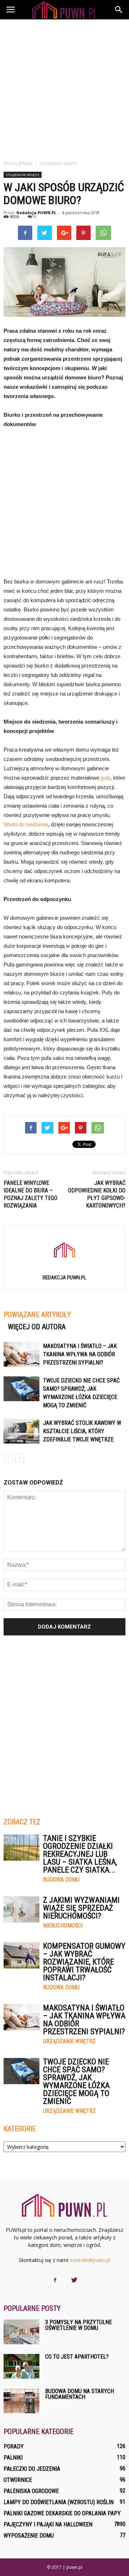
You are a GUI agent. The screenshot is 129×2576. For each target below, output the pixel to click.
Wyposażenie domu (29, 2536)
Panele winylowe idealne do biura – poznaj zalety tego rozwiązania (30, 1194)
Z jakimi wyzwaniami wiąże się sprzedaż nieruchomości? (81, 1908)
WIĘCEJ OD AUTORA (37, 1327)
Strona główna (18, 163)
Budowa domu (61, 1880)
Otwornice (18, 2480)
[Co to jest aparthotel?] (21, 2366)
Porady (14, 2446)
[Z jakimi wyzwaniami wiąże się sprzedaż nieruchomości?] (21, 1909)
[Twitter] (74, 2280)
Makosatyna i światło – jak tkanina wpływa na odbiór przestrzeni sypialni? (80, 1354)
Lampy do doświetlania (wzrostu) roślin (59, 2502)
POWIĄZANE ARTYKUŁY (37, 1315)
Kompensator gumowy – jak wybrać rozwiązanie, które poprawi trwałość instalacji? (84, 1962)
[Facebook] (55, 2280)
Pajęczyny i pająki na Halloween (48, 2524)
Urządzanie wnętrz (23, 175)
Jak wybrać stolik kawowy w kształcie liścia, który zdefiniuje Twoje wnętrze (82, 1431)
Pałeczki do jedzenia (32, 2469)
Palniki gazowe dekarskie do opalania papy (62, 2513)
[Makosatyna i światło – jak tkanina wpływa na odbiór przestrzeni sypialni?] (21, 1354)
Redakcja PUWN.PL (36, 213)
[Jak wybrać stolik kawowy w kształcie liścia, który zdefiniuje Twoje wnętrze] (21, 1431)
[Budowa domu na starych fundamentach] (21, 2401)
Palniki (13, 2458)
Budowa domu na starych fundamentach (80, 2394)
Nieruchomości (63, 1926)
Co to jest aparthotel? (77, 2357)
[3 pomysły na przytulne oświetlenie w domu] (21, 2332)
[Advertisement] (64, 88)
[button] (119, 10)
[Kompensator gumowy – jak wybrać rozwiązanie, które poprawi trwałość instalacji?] (21, 1955)
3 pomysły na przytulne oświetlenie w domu (78, 2325)
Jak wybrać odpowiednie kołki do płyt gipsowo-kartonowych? (97, 1194)
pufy (106, 778)
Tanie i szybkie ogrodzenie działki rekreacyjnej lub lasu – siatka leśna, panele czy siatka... (80, 1854)
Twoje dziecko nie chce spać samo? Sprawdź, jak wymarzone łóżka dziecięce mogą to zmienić (76, 2081)
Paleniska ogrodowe (31, 2491)
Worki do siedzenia (26, 824)
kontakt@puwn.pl (90, 2260)
